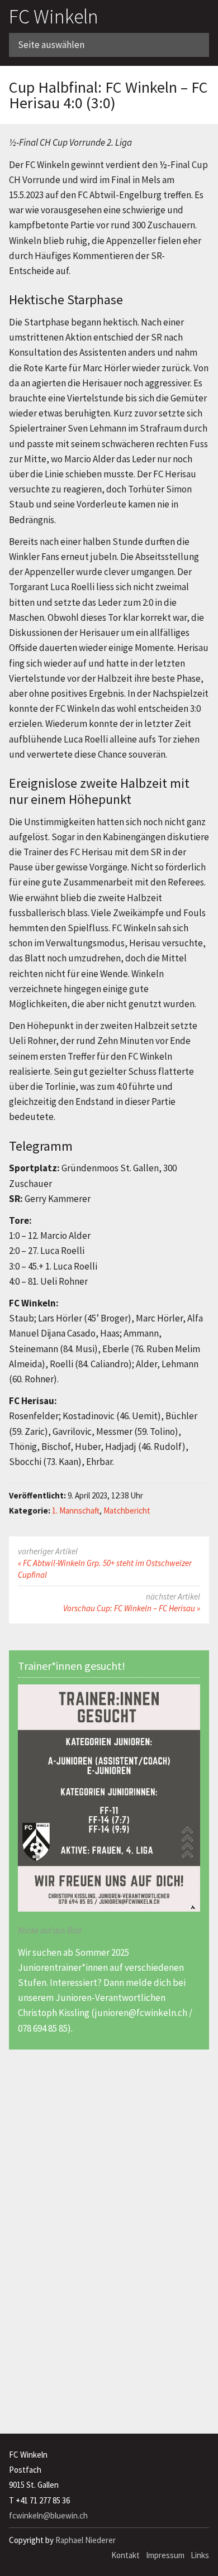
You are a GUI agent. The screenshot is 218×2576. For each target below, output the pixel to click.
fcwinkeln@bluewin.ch (48, 2515)
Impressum (165, 2555)
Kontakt (125, 2555)
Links (200, 2555)
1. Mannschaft (76, 1510)
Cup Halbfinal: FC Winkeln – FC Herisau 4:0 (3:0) (108, 95)
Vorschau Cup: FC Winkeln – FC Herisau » (132, 1608)
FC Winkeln (54, 16)
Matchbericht (127, 1510)
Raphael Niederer (86, 2540)
